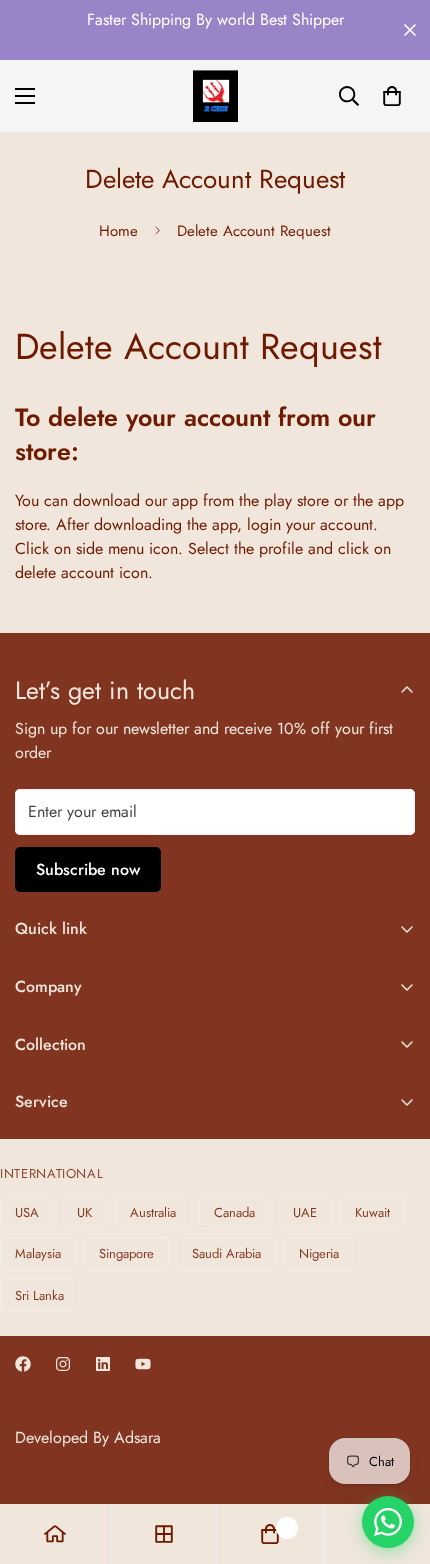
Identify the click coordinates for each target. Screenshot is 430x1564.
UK (84, 1212)
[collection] (164, 1534)
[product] (55, 1534)
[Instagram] (63, 1364)
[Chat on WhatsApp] (388, 1522)
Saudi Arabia (226, 1253)
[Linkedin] (103, 1364)
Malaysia (38, 1253)
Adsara (137, 1437)
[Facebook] (23, 1364)
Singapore (126, 1253)
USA (27, 1212)
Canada (234, 1212)
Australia (153, 1212)
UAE (305, 1212)
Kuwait (372, 1212)
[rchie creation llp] (215, 96)
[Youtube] (143, 1364)
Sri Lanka (39, 1295)
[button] (392, 96)
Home (118, 231)
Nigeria (319, 1253)
